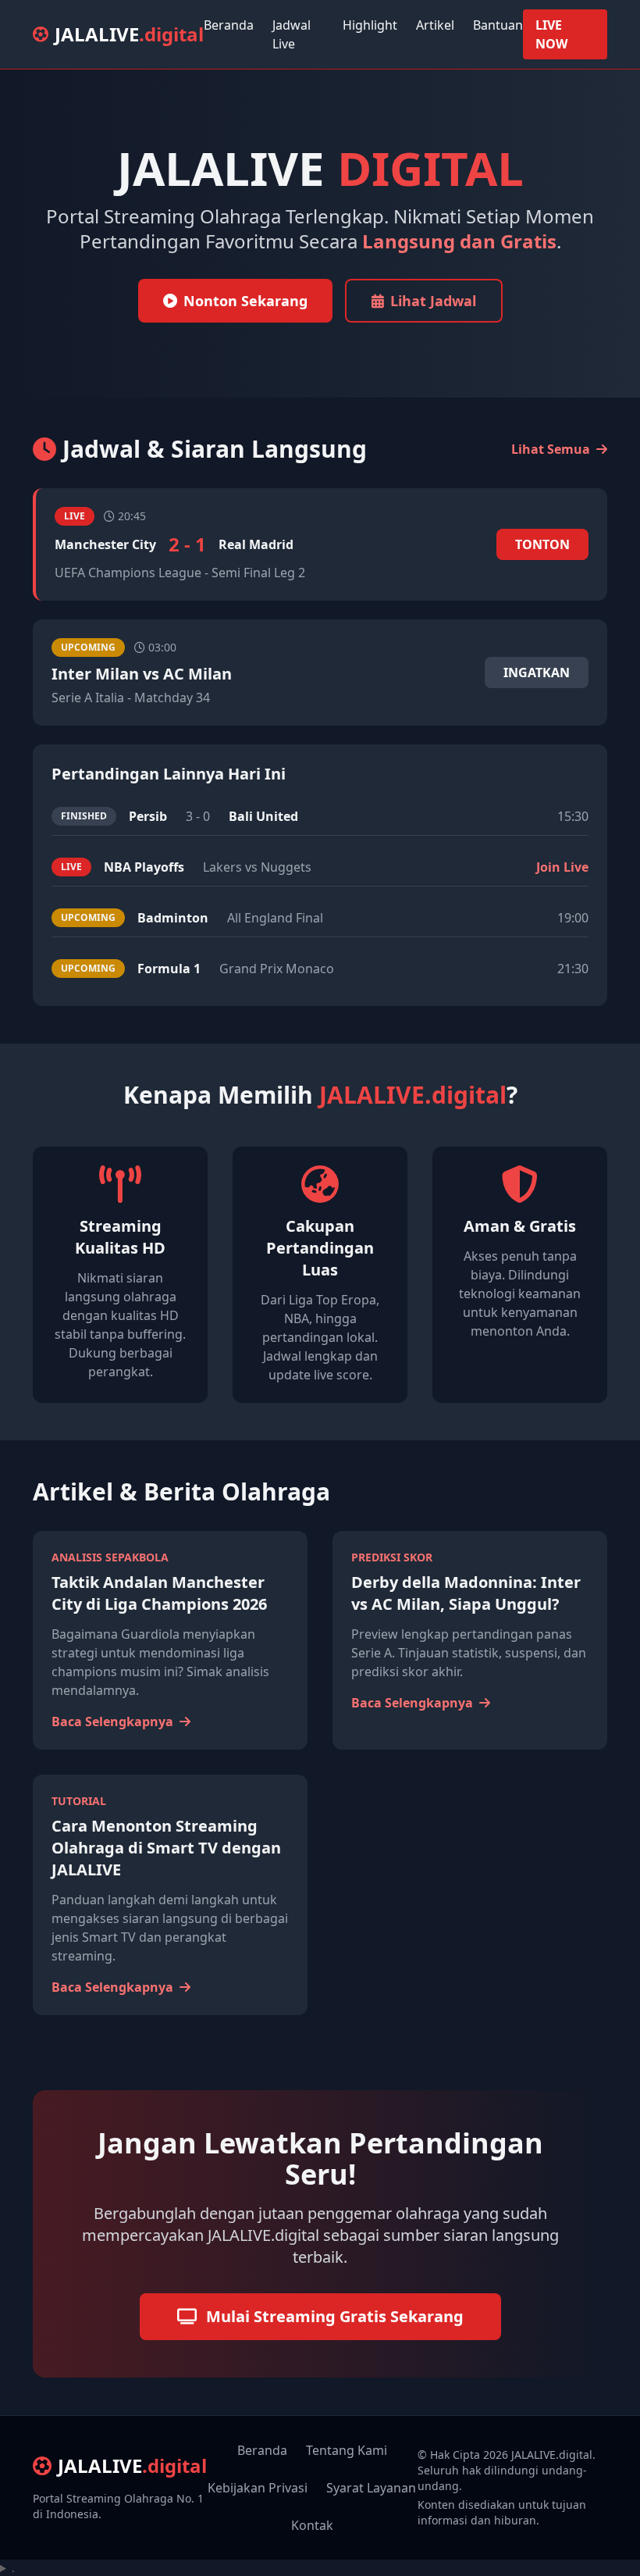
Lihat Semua (552, 449)
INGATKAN (537, 673)
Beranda (229, 25)
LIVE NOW (551, 34)
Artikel (435, 25)
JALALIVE (129, 34)
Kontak (312, 2525)
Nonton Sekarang (245, 301)
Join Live (562, 867)
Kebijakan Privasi (258, 2488)
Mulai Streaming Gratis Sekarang (335, 2316)
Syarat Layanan (371, 2488)
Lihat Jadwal (433, 301)
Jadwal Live (292, 34)
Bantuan (498, 25)
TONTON (542, 544)
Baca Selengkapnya (114, 1721)
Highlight (370, 25)
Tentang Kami (347, 2450)
